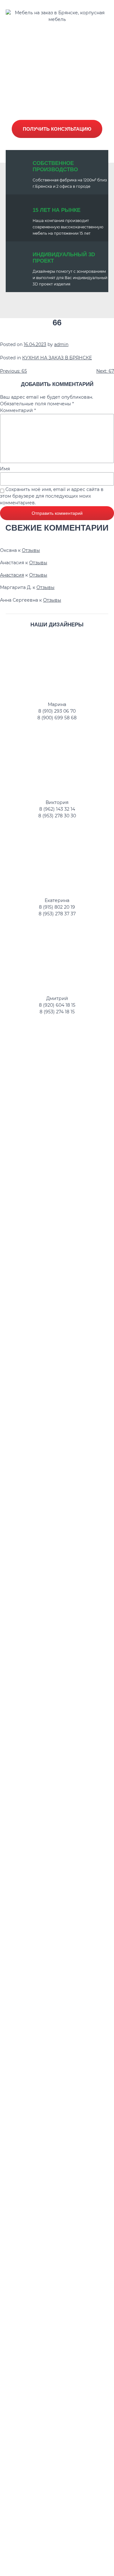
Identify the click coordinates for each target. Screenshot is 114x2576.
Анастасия (12, 575)
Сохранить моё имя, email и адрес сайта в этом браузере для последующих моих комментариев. (52, 496)
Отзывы (31, 550)
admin (61, 344)
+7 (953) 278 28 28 (60, 48)
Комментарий (18, 410)
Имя (5, 469)
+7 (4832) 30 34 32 (60, 36)
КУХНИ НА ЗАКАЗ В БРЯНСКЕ (57, 358)
